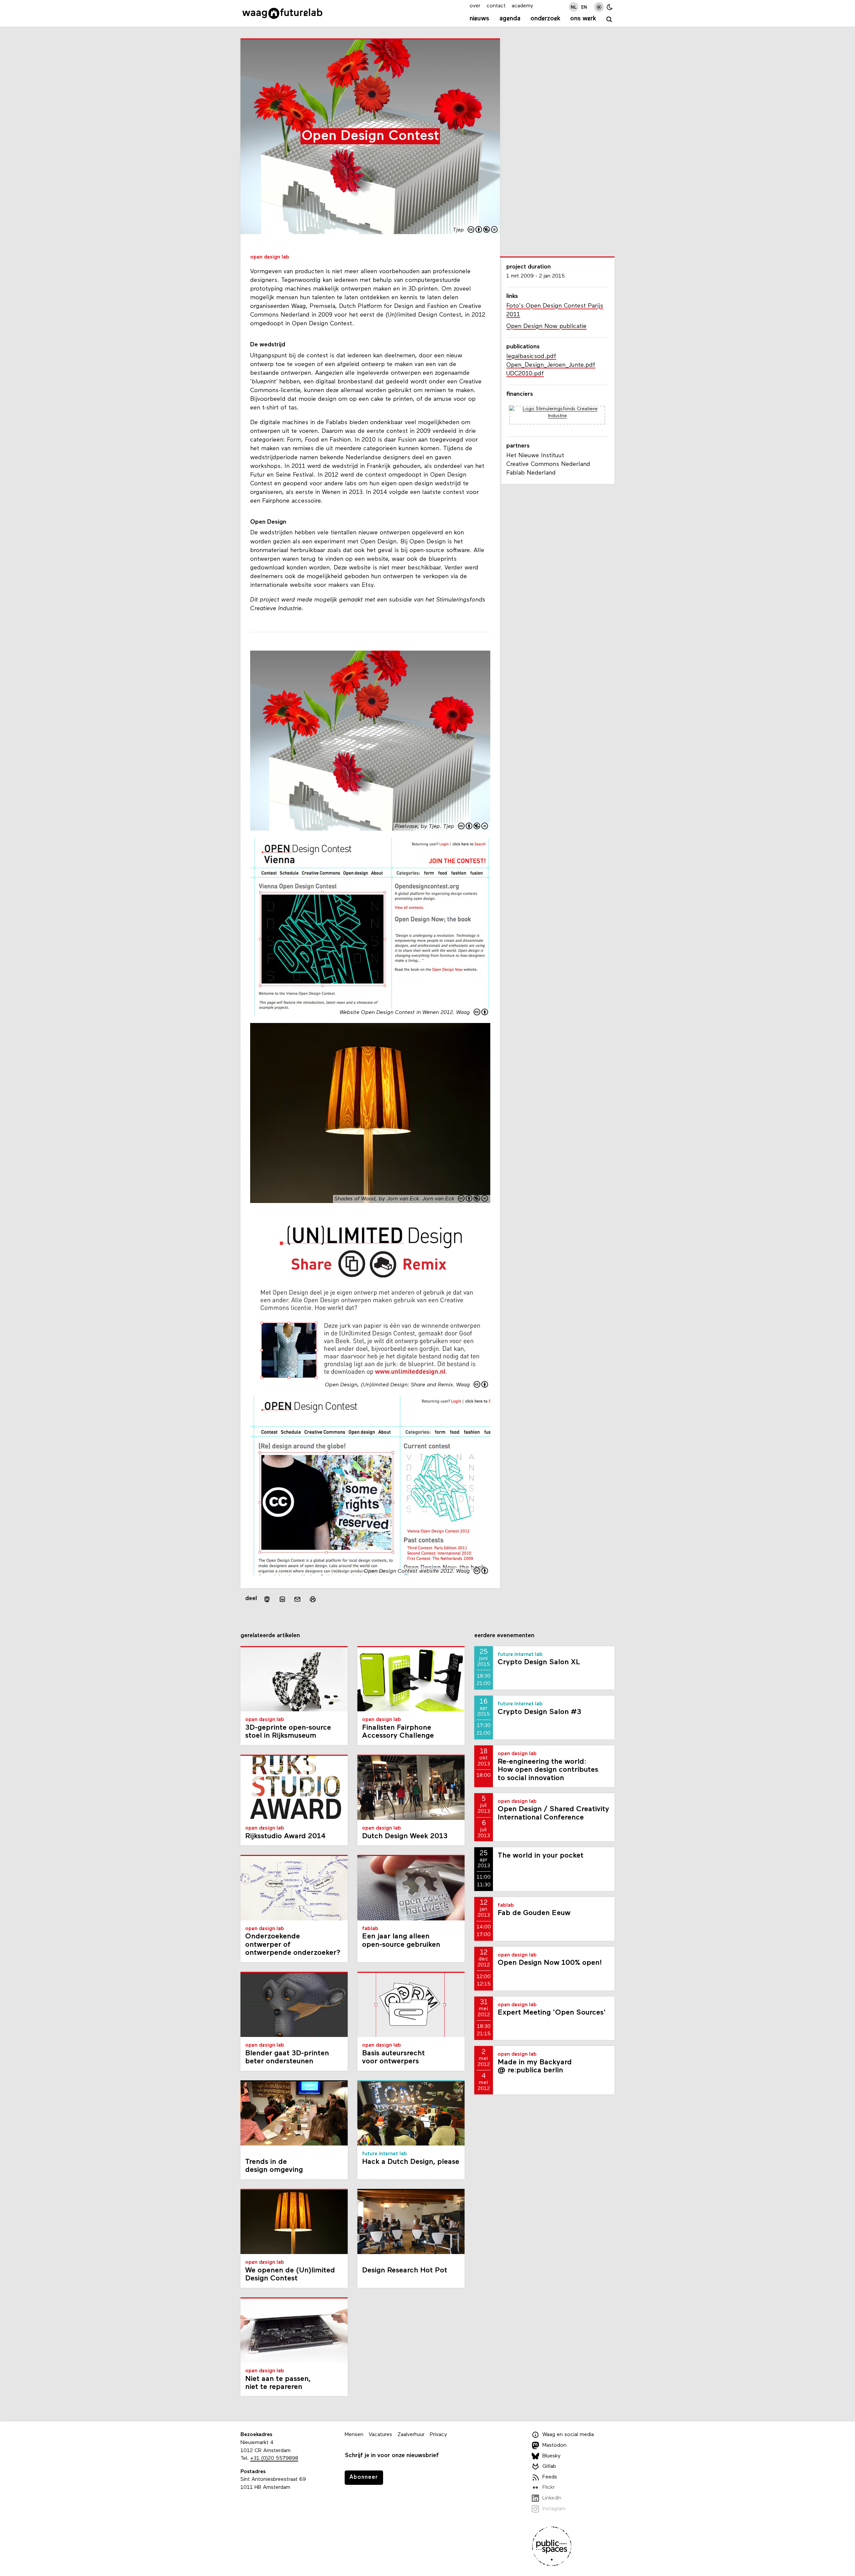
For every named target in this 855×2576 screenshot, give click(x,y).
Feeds (550, 2477)
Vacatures (380, 2435)
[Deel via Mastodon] (267, 1599)
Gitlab (549, 2466)
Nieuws (479, 19)
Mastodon (554, 2445)
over (475, 6)
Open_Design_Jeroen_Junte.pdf (551, 365)
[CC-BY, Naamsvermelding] (481, 1013)
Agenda (510, 19)
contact (496, 6)
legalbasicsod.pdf (531, 357)
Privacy (438, 2435)
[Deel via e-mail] (298, 1599)
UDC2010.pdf (525, 374)
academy (522, 6)
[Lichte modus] (599, 7)
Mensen (354, 2435)
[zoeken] (609, 20)
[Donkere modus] (610, 7)
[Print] (313, 1599)
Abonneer (364, 2477)
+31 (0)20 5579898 (274, 2458)
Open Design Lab (270, 257)
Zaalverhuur (411, 2435)
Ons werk (583, 19)
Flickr (549, 2487)
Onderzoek (545, 19)
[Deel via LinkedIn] (282, 1599)
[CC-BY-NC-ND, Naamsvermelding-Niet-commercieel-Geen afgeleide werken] (483, 230)
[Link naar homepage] (282, 13)
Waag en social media (568, 2435)
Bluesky (551, 2456)
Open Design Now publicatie (546, 326)
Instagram (554, 2509)
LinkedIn (552, 2498)
